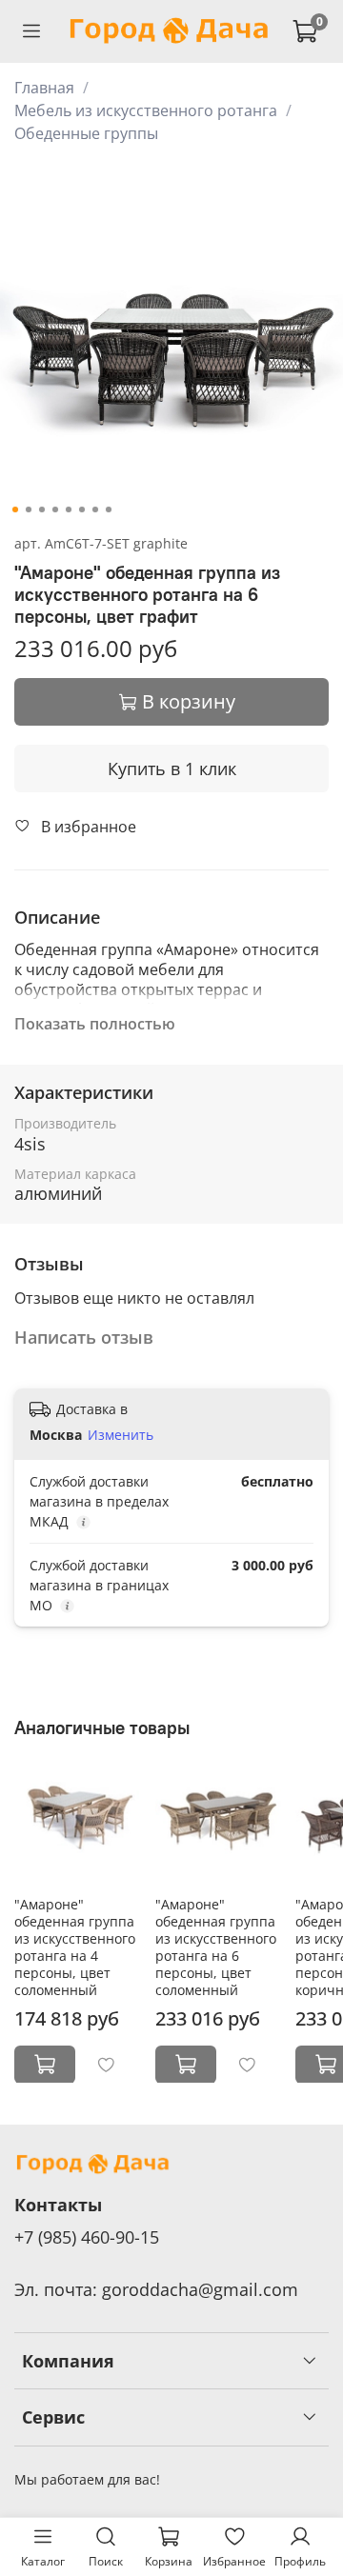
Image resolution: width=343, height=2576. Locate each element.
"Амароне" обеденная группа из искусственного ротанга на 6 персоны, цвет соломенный (216, 1946)
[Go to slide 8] (109, 509)
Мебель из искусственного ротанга (146, 110)
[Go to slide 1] (15, 509)
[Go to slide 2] (29, 509)
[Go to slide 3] (42, 509)
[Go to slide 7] (95, 509)
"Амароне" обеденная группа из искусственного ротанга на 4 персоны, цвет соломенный (75, 1946)
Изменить (121, 1435)
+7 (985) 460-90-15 (87, 2237)
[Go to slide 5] (69, 509)
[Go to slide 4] (55, 509)
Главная (44, 88)
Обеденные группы (86, 133)
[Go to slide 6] (82, 509)
